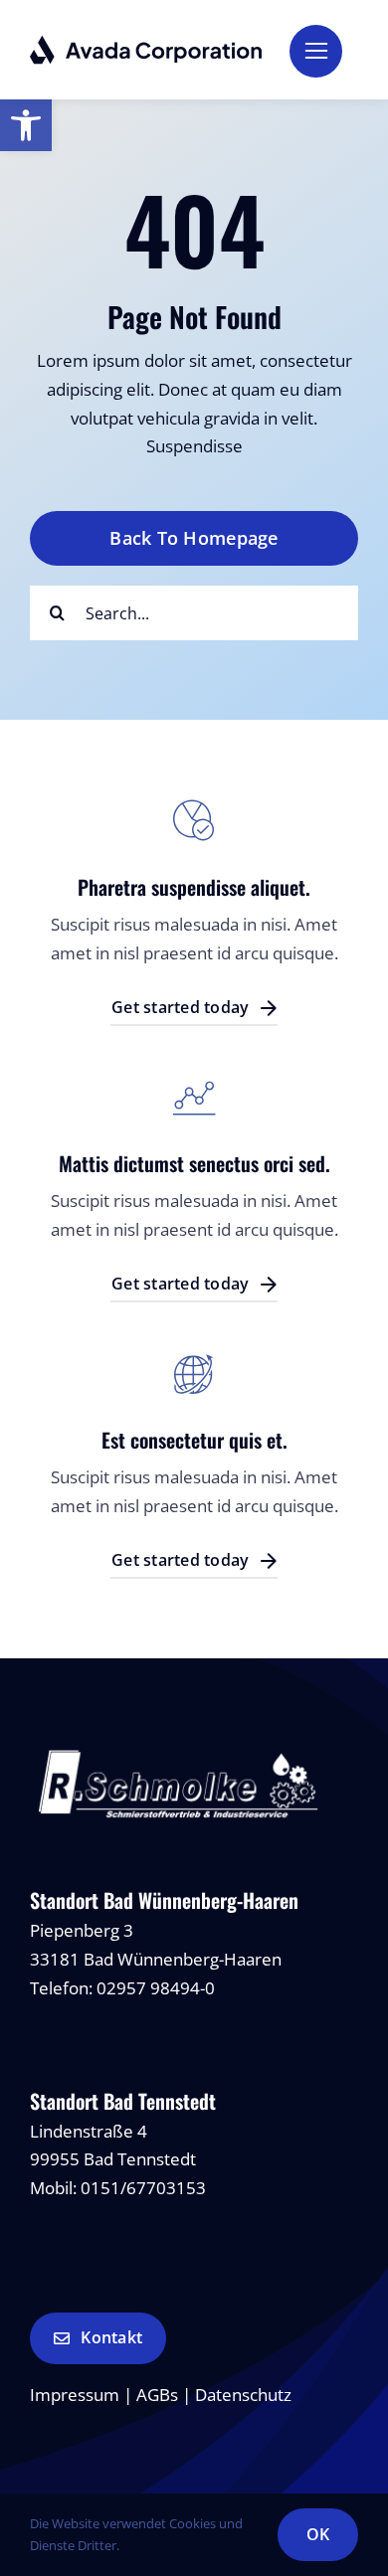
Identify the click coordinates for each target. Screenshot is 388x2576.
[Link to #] (316, 51)
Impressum (75, 2395)
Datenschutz (243, 2395)
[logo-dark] (147, 43)
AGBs (157, 2395)
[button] (26, 125)
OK (318, 2534)
